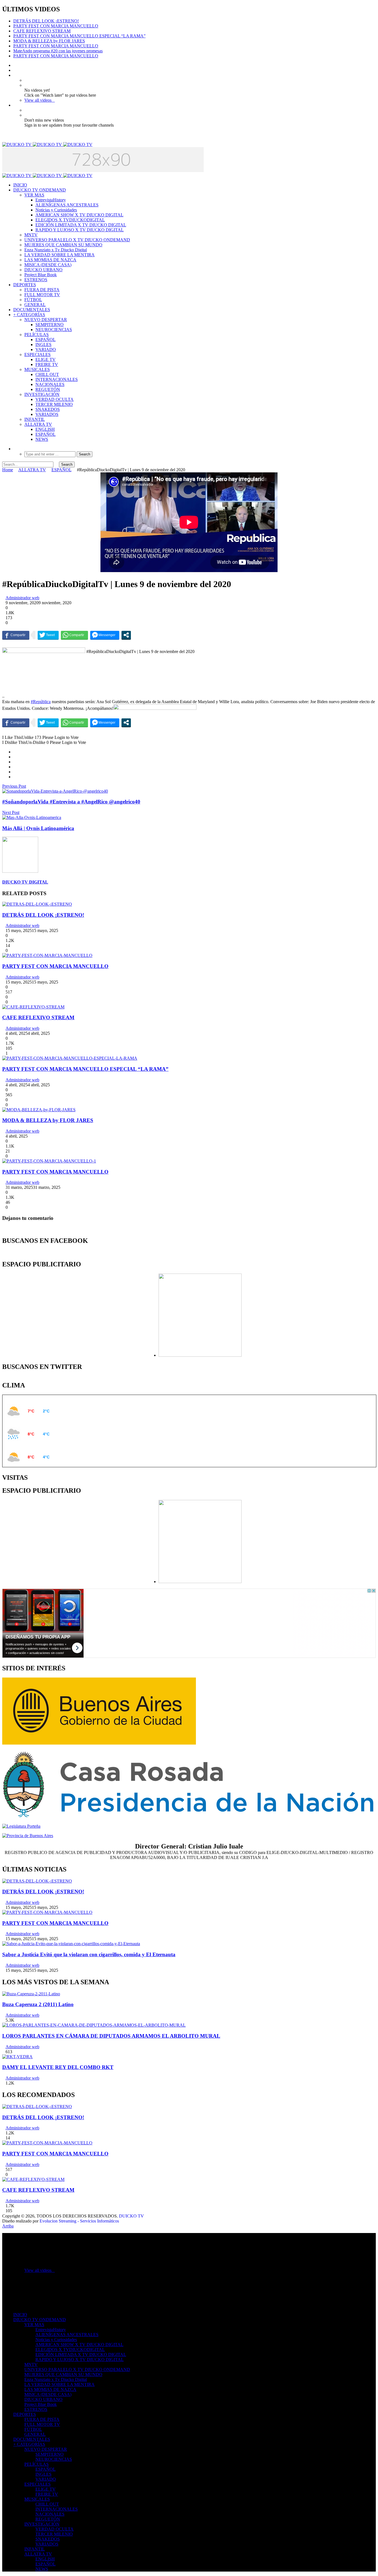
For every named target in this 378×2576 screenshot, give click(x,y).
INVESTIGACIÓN (42, 394)
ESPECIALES (37, 354)
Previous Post (14, 786)
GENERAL (35, 305)
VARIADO (46, 349)
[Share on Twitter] (15, 757)
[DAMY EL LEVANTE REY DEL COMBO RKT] (17, 2057)
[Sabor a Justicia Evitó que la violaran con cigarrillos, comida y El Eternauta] (71, 1944)
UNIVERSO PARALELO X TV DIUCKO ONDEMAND (77, 240)
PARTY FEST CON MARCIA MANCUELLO (56, 26)
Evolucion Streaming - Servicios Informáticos (79, 2221)
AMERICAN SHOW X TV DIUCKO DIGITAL (79, 215)
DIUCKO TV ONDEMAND (40, 190)
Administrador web (22, 598)
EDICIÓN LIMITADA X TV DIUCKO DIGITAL (81, 225)
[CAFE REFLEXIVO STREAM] (33, 1007)
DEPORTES (25, 285)
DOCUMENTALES (32, 310)
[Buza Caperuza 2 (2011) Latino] (31, 1994)
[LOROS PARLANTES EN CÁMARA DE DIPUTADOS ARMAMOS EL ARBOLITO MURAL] (94, 2025)
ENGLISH (45, 429)
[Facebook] (15, 65)
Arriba (8, 2226)
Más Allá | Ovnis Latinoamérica (38, 828)
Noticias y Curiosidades (56, 210)
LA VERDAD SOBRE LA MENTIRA (59, 255)
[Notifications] (15, 105)
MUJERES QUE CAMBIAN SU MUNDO (63, 245)
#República (41, 702)
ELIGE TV (46, 359)
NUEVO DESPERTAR (46, 320)
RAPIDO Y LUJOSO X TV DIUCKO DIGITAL (80, 230)
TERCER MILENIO (54, 404)
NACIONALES (50, 384)
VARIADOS (47, 414)
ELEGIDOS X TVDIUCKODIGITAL (70, 220)
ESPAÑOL (46, 340)
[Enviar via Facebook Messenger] (105, 635)
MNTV (31, 235)
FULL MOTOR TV (42, 295)
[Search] (15, 449)
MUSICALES (37, 369)
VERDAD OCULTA (55, 399)
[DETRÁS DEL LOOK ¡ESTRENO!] (37, 904)
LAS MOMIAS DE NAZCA (50, 260)
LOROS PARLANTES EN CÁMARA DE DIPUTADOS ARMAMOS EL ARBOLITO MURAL (111, 2036)
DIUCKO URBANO (43, 270)
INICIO (20, 185)
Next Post (11, 812)
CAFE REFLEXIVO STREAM (42, 31)
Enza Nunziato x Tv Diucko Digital (56, 250)
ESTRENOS (36, 280)
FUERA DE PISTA (42, 290)
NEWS (42, 439)
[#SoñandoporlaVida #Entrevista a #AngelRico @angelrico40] (55, 791)
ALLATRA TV (38, 424)
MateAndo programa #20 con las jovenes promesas (58, 51)
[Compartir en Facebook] (16, 635)
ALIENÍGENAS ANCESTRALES (67, 205)
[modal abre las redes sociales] (126, 635)
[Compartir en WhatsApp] (74, 635)
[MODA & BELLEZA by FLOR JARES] (39, 1110)
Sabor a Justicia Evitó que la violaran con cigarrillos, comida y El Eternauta (89, 1954)
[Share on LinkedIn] (15, 767)
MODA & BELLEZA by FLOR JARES (49, 41)
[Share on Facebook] (15, 752)
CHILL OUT (47, 374)
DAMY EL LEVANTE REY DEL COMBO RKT (58, 2067)
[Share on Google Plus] (15, 762)
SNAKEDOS (48, 409)
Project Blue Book (41, 275)
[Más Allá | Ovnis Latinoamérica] (32, 817)
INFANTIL (35, 419)
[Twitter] (15, 70)
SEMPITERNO (50, 325)
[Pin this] (15, 777)
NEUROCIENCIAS (54, 330)
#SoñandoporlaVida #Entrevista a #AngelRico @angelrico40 (71, 802)
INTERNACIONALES (57, 379)
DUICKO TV (131, 2216)
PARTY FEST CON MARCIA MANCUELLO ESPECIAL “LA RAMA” (79, 36)
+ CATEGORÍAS (29, 315)
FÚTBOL (33, 300)
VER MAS (34, 195)
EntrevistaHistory (51, 200)
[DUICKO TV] (47, 144)
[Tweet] (48, 635)
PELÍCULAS (37, 335)
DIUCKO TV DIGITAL (25, 882)
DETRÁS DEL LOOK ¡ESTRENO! (46, 21)
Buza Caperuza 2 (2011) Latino (38, 2004)
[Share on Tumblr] (15, 772)
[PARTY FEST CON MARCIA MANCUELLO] (47, 955)
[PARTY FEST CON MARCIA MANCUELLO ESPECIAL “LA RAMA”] (70, 1058)
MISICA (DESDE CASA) (48, 265)
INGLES (43, 345)
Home (8, 470)
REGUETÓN (48, 389)
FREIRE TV (47, 364)
